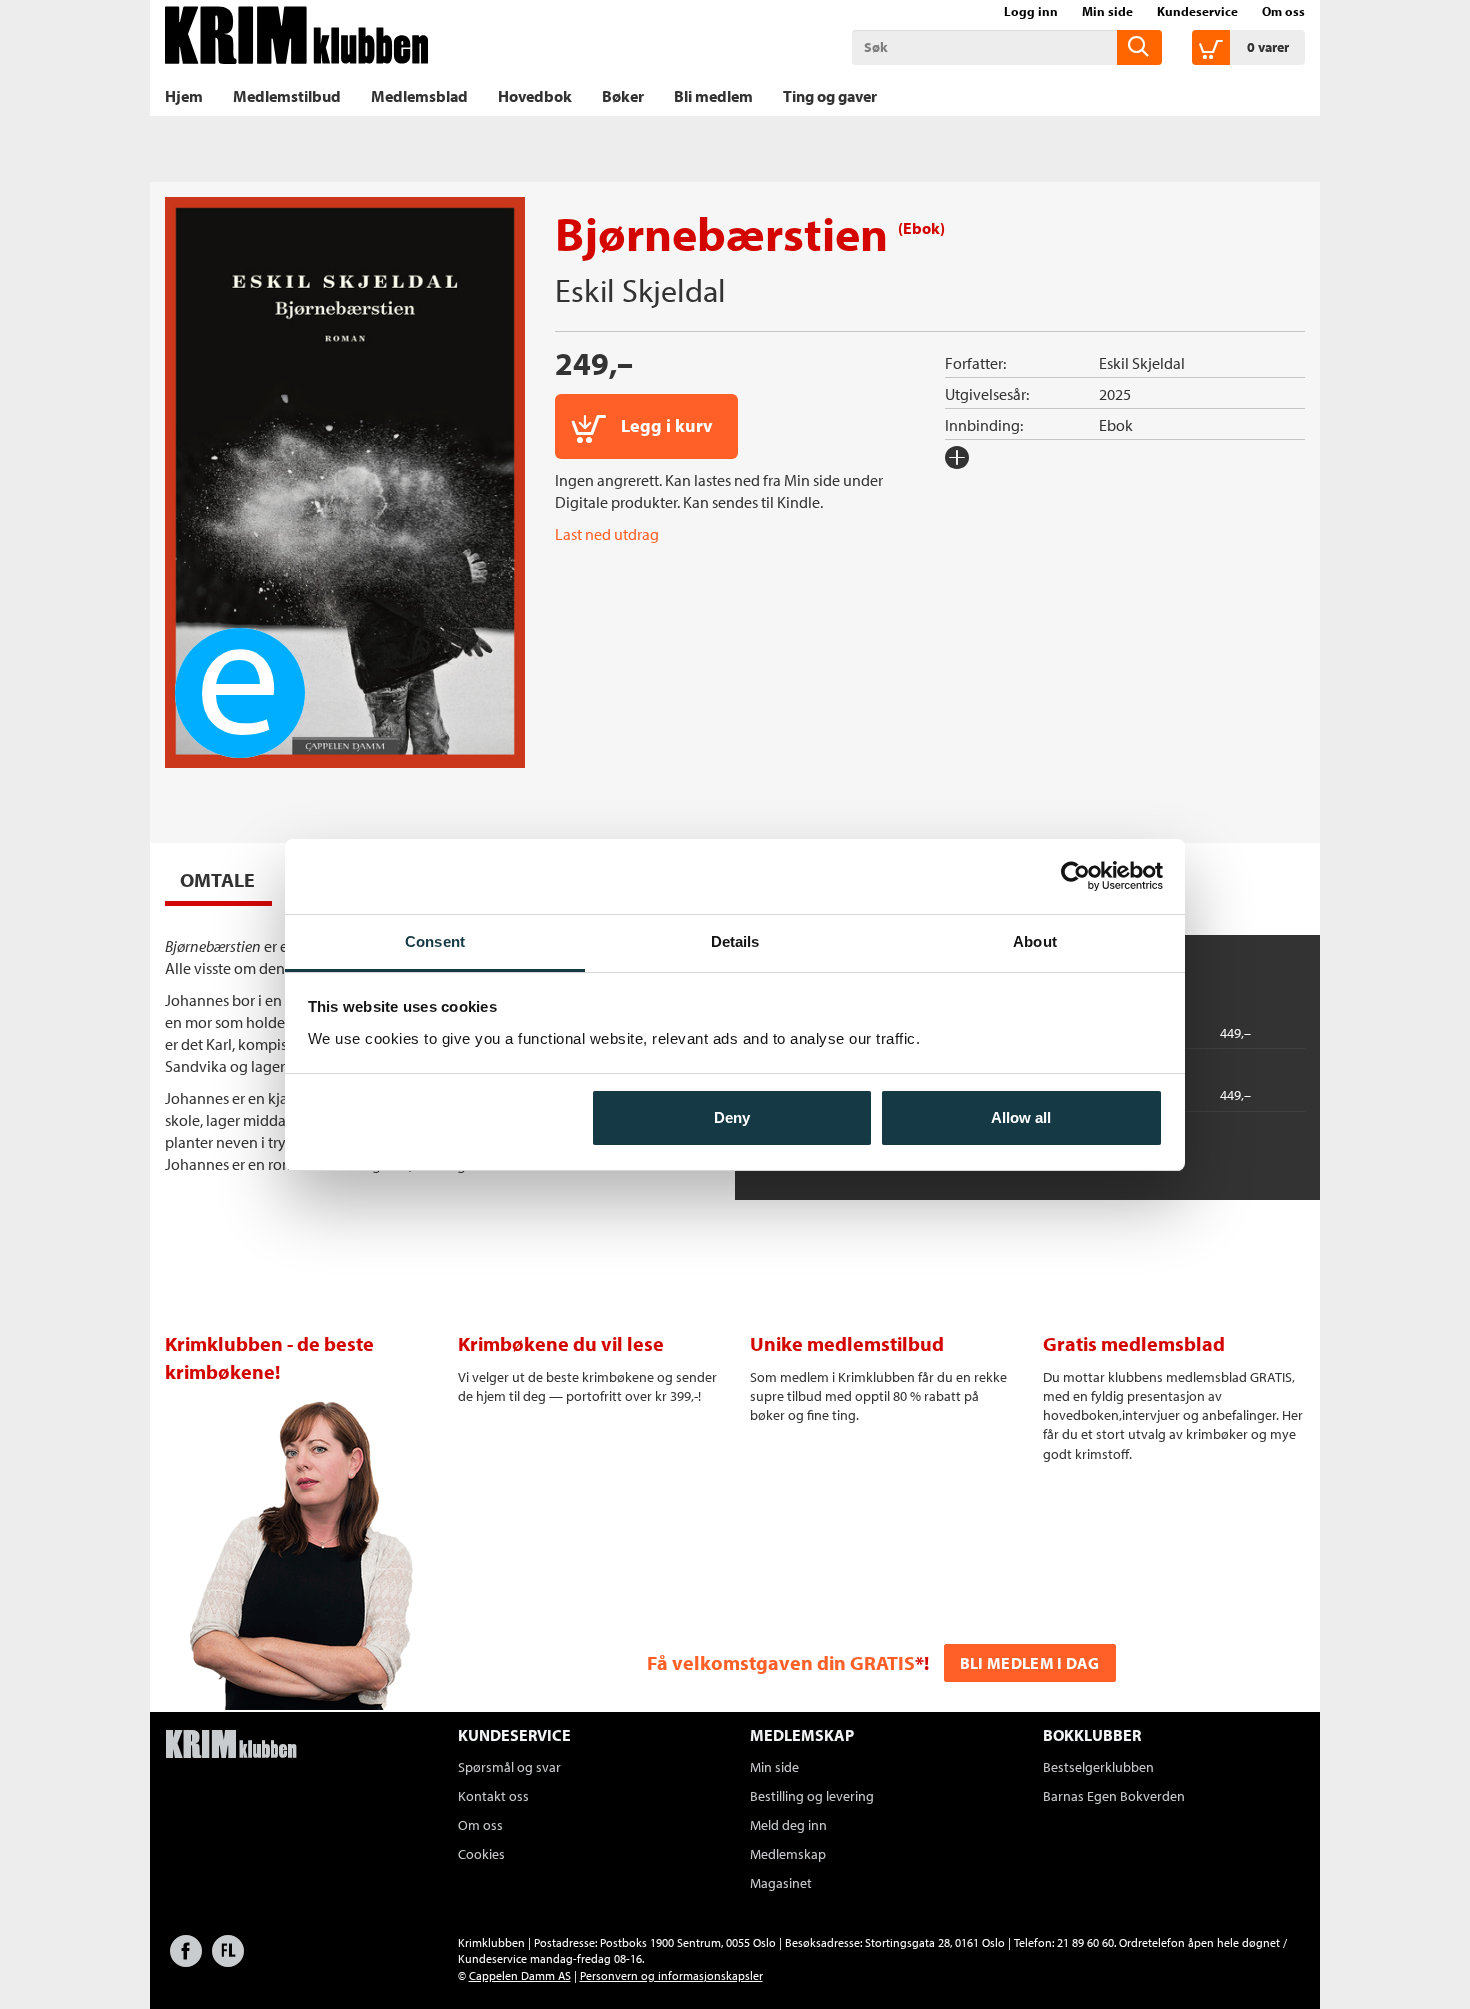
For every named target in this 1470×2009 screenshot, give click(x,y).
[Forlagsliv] (228, 1960)
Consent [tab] (435, 941)
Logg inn (1031, 11)
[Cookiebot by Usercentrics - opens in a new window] (1075, 876)
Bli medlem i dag (1030, 1663)
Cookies (481, 1854)
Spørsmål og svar (509, 1767)
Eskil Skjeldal (640, 290)
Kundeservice (1197, 11)
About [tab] (1035, 941)
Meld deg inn (788, 1825)
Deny (732, 1117)
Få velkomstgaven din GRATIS (781, 1662)
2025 (1115, 394)
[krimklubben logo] (231, 1746)
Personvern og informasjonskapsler (671, 1975)
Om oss (1283, 11)
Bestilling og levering (812, 1796)
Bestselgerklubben (1098, 1767)
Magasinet (781, 1883)
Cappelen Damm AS (520, 1975)
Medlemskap (788, 1854)
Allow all (1021, 1117)
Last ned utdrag (607, 534)
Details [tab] (735, 941)
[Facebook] (186, 1960)
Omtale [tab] (217, 879)
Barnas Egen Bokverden (1114, 1796)
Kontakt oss (493, 1796)
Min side (1107, 11)
